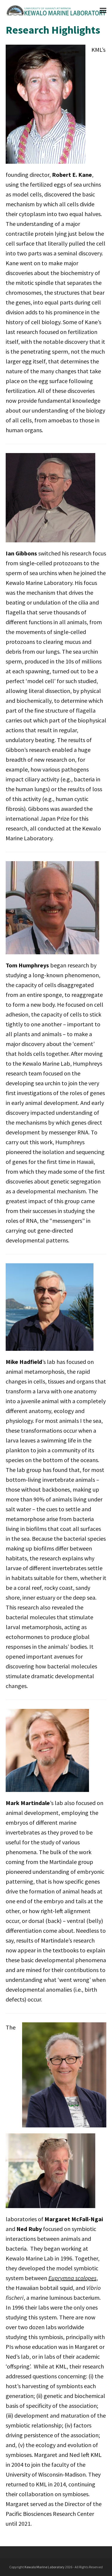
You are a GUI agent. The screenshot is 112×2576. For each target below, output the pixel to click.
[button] (103, 11)
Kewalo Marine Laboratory (45, 2567)
